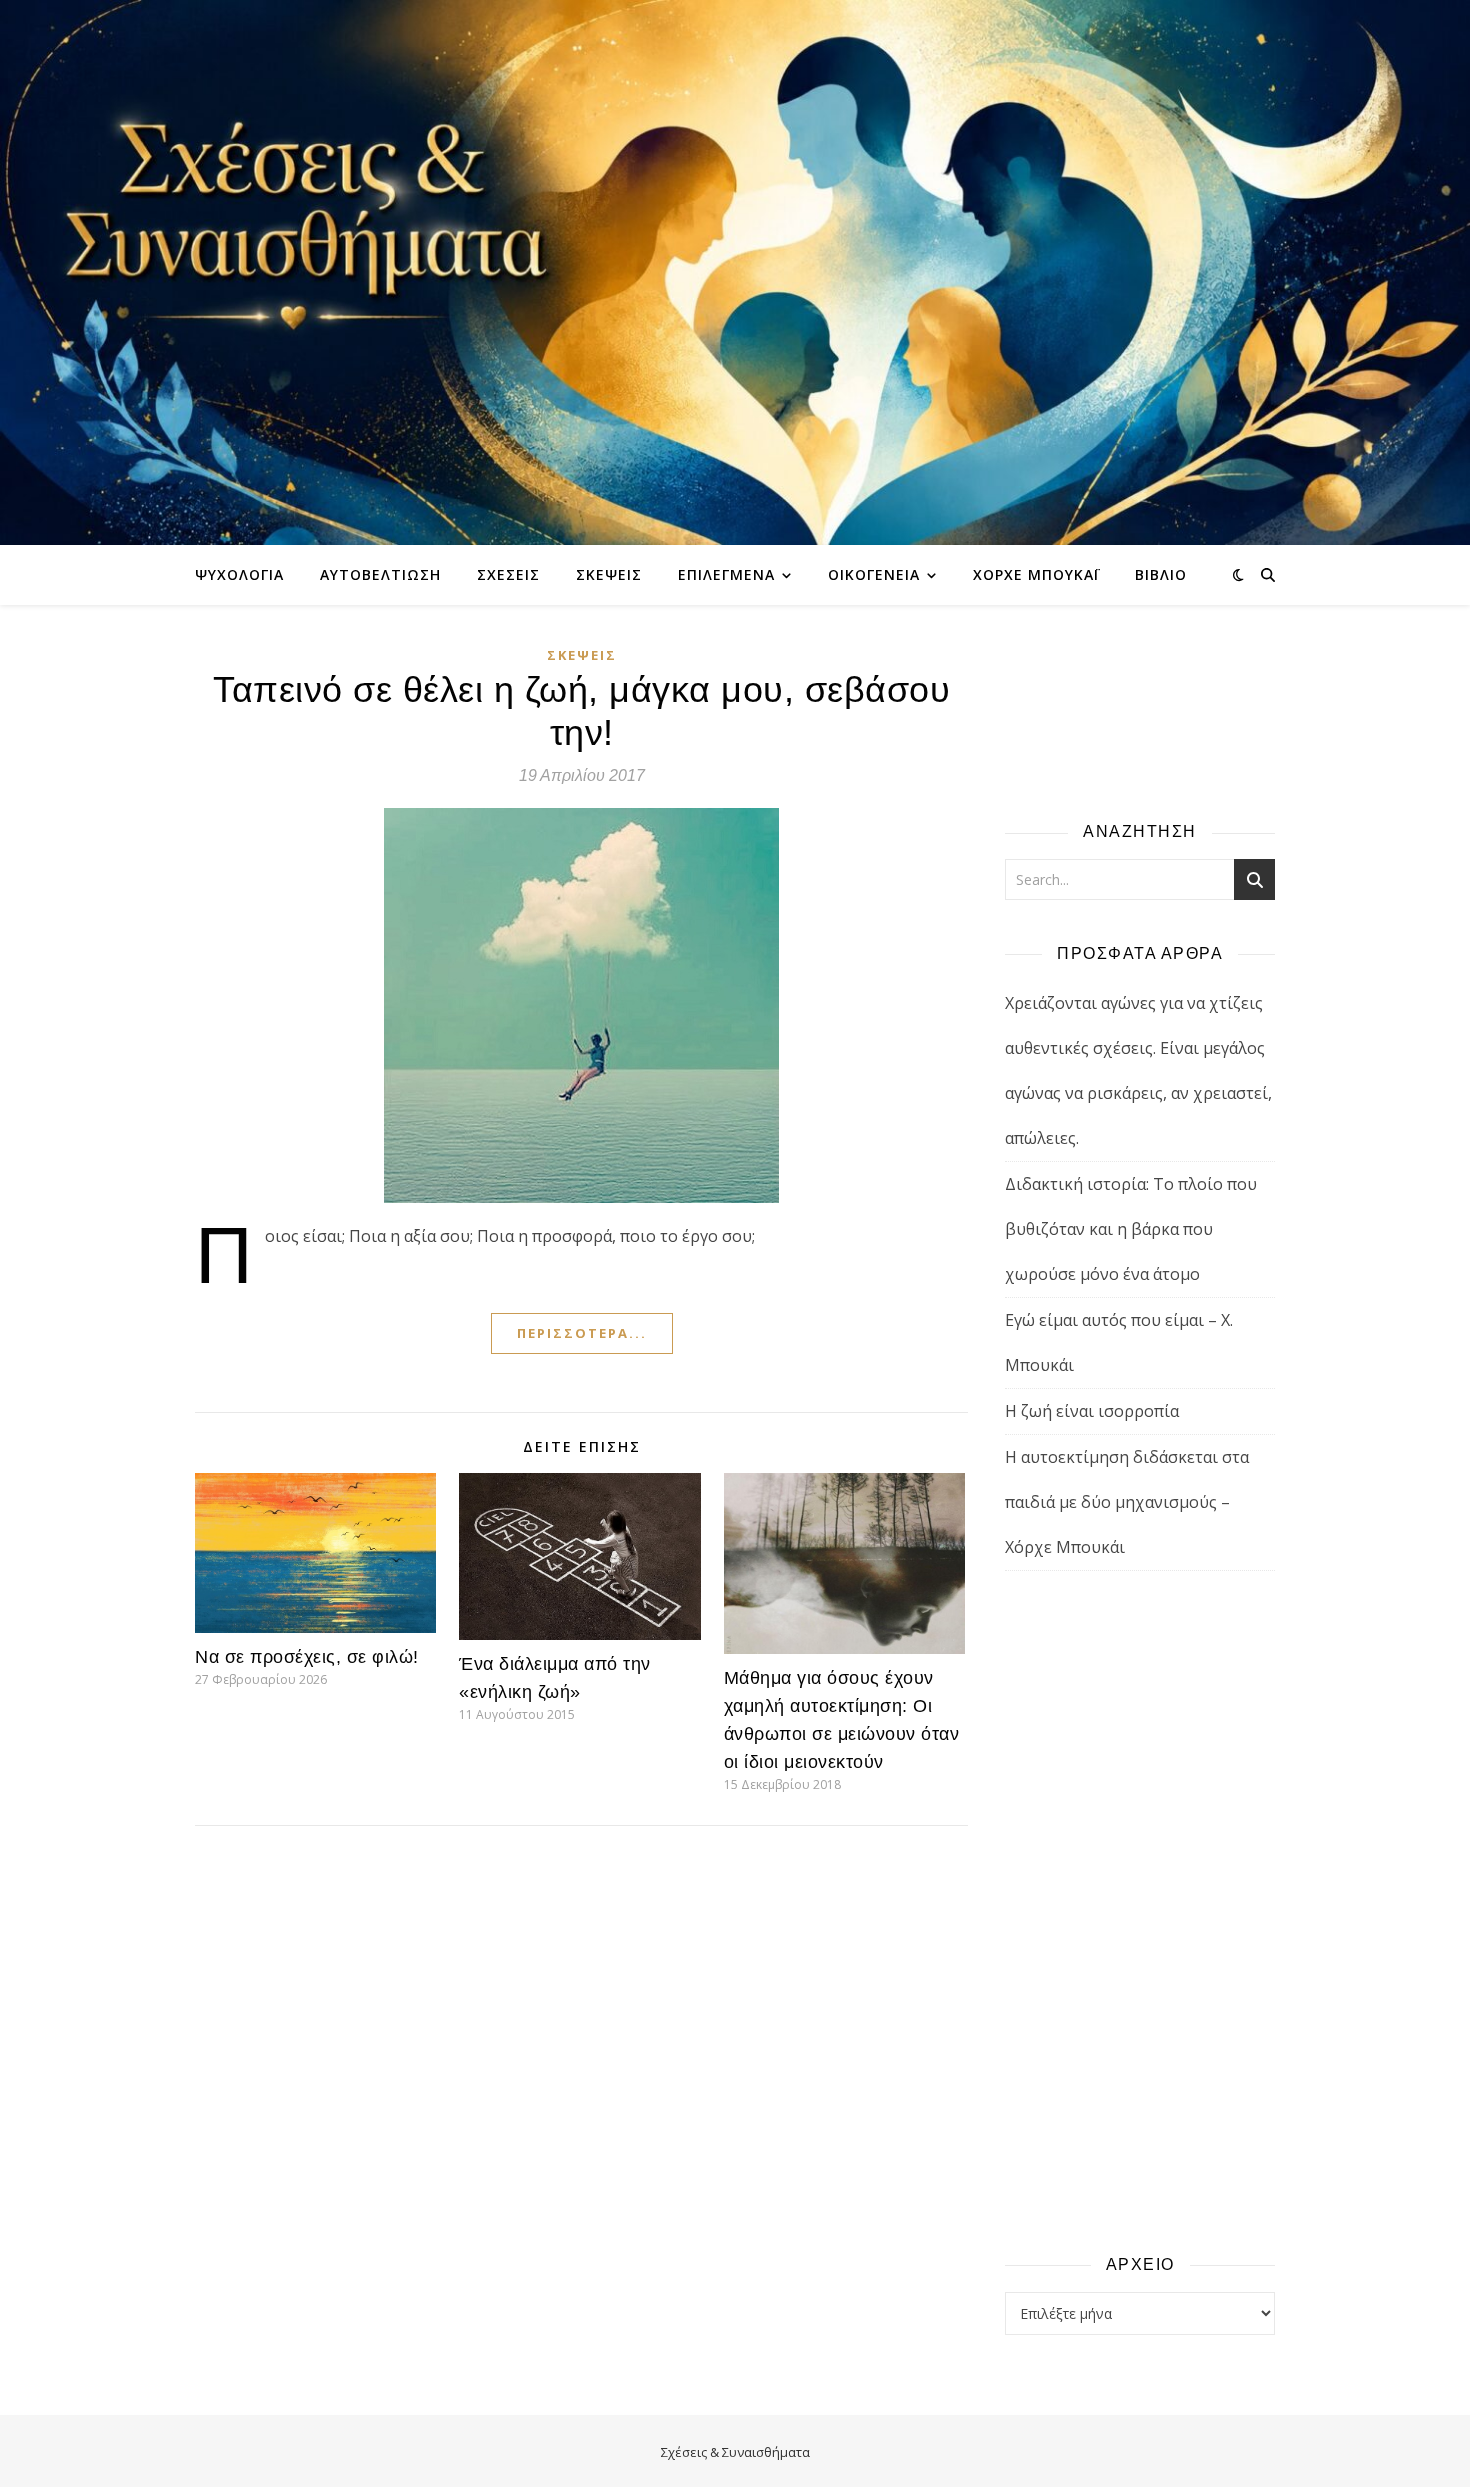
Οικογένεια (874, 574)
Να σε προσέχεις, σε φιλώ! (307, 1657)
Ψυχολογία (239, 574)
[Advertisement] (1140, 1911)
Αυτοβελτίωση (380, 574)
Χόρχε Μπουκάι (1036, 574)
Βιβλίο (1161, 574)
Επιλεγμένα (726, 574)
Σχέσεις (508, 574)
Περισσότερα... (582, 1333)
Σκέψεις (609, 574)
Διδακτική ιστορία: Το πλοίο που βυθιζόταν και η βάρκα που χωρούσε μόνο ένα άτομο (1131, 1229)
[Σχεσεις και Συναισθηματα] (735, 272)
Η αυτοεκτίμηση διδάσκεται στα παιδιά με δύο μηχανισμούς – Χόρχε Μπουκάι (1127, 1502)
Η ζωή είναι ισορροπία (1092, 1411)
